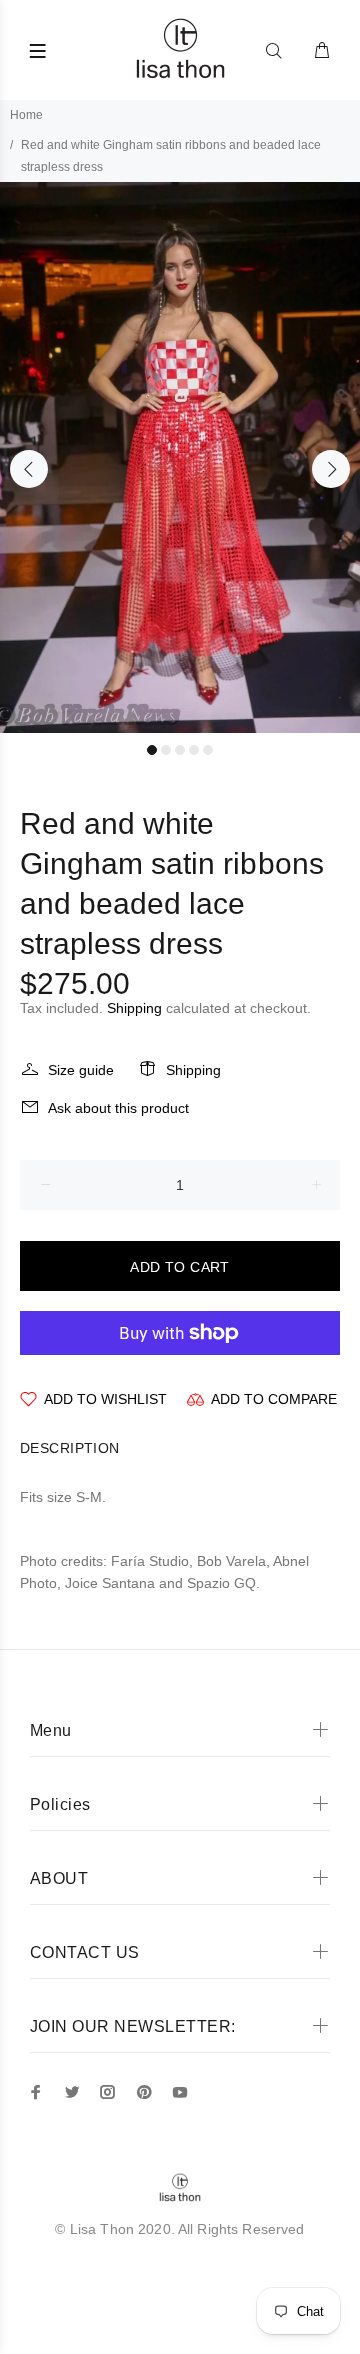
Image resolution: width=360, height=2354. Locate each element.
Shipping (134, 1008)
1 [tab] (152, 750)
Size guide (81, 1070)
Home (26, 115)
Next (331, 469)
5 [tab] (208, 750)
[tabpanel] (180, 457)
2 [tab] (166, 750)
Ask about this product (118, 1108)
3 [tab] (180, 750)
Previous (29, 469)
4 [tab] (194, 750)
